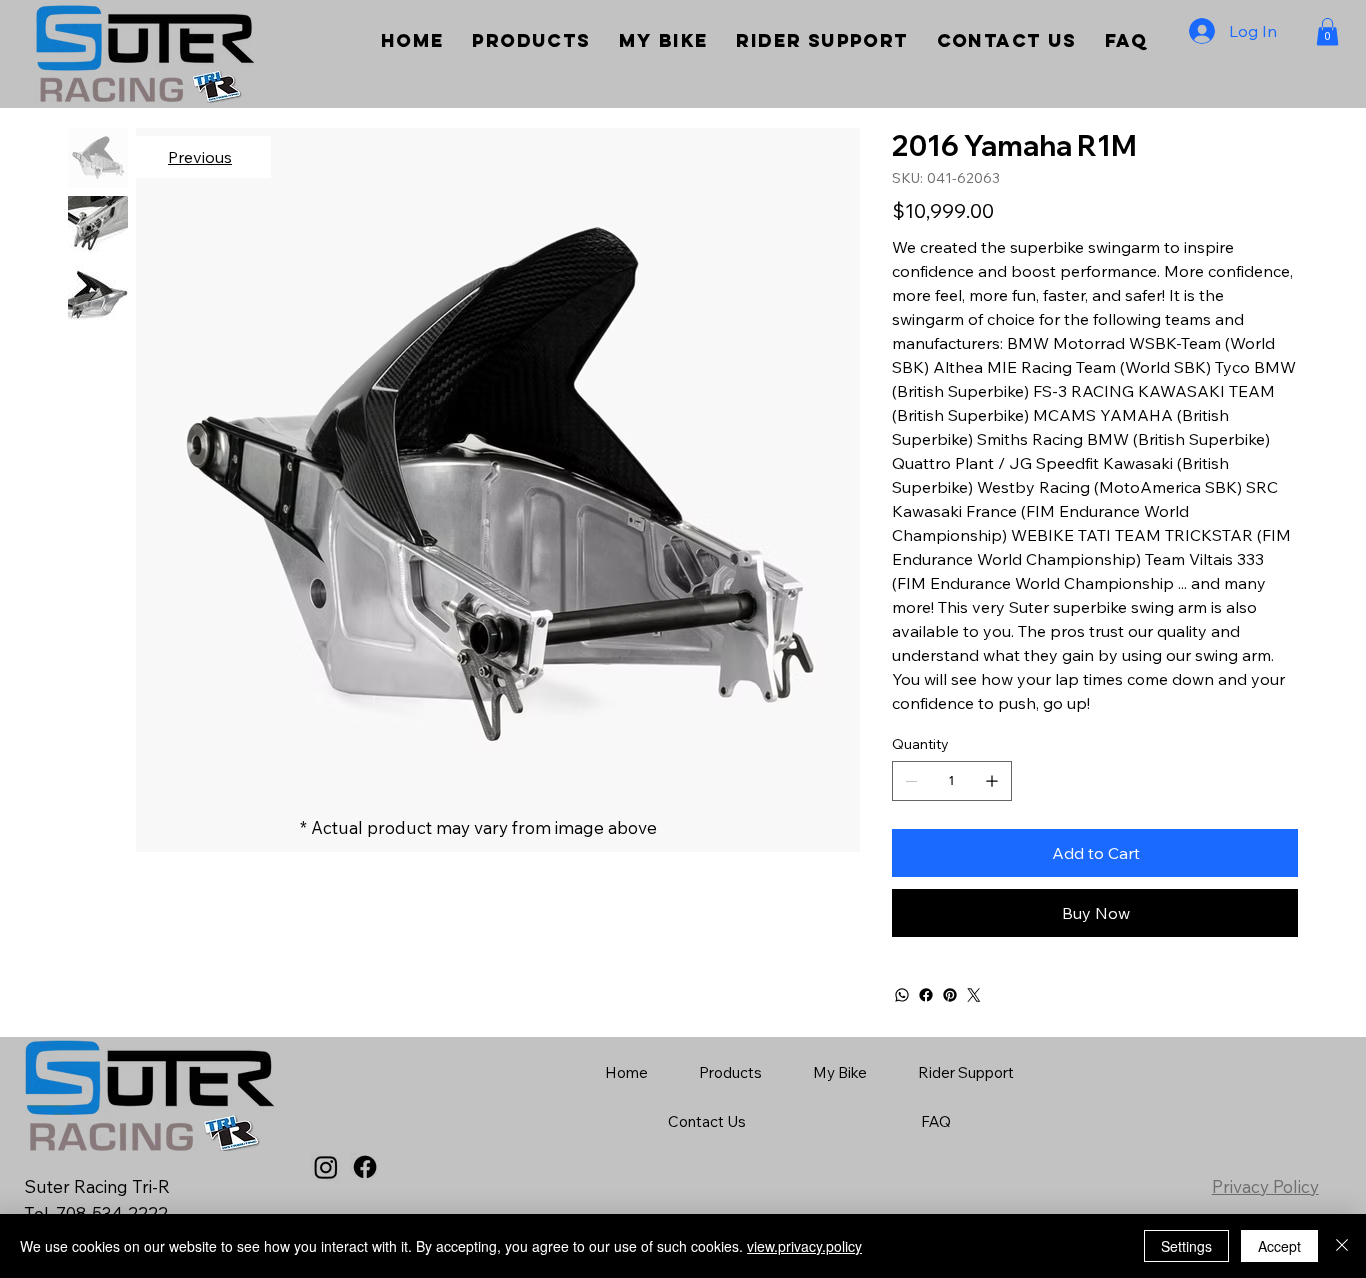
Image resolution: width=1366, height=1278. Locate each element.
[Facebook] (926, 995)
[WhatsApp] (902, 995)
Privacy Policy (1265, 1186)
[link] (1327, 31)
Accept (1279, 1246)
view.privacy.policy (804, 1246)
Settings (1186, 1246)
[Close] (1342, 1246)
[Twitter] (974, 995)
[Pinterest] (950, 995)
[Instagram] (326, 1167)
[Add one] (992, 781)
